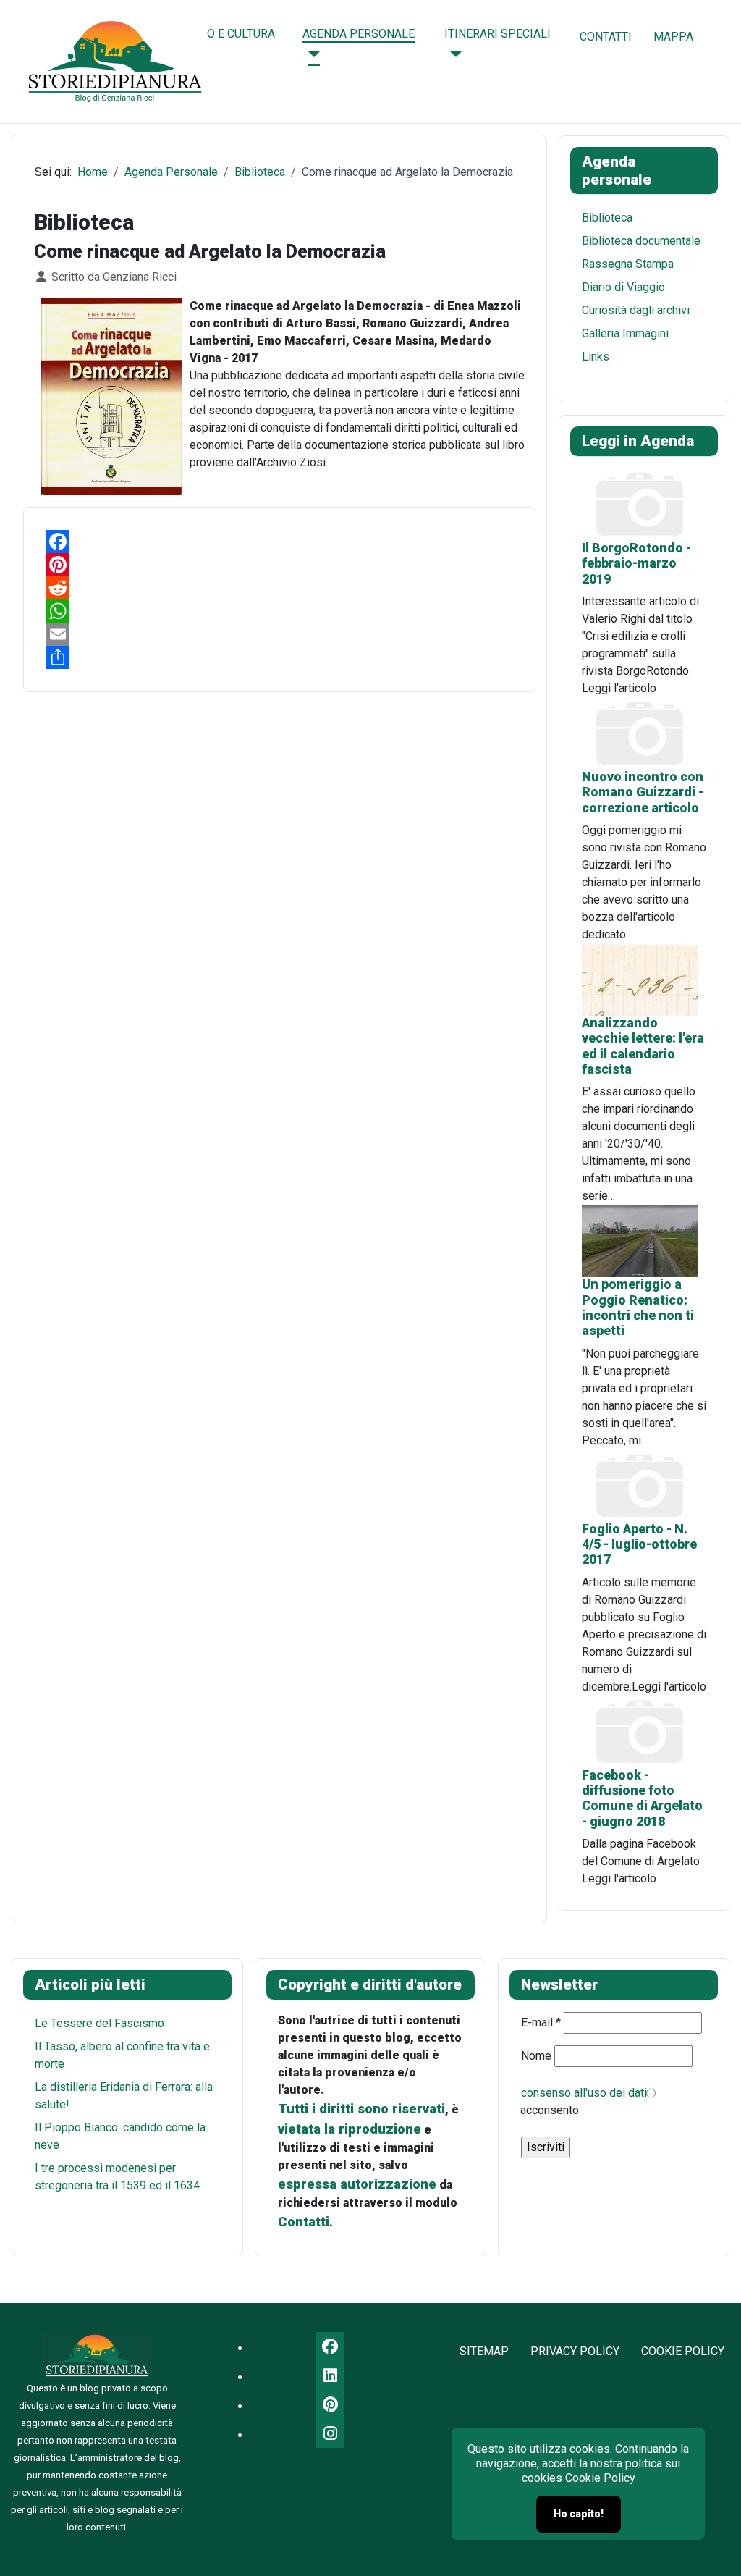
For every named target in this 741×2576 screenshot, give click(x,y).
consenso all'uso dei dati (584, 2093)
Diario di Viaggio (623, 287)
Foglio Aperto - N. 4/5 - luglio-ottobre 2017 (639, 1545)
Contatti (606, 37)
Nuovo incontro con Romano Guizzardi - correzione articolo (643, 792)
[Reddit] (279, 588)
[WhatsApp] (279, 611)
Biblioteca (607, 218)
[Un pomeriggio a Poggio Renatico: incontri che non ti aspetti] (640, 1241)
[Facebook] (279, 542)
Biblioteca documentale (641, 241)
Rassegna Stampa (628, 264)
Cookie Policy (683, 2351)
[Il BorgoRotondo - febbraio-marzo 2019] (640, 504)
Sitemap (484, 2351)
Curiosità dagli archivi (636, 310)
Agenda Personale (359, 34)
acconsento (550, 2110)
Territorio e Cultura (213, 34)
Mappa (673, 37)
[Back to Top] (716, 2549)
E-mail (541, 2023)
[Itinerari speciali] (453, 54)
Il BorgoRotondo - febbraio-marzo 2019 (636, 564)
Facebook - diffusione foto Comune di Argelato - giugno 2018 (642, 1798)
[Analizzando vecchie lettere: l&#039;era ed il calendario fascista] (640, 978)
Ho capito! (579, 2514)
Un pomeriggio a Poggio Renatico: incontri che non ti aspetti (638, 1308)
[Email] (279, 634)
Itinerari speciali (497, 34)
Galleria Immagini (625, 333)
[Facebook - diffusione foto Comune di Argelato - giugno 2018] (640, 1731)
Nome (536, 2056)
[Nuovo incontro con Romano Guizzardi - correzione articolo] (640, 732)
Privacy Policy (575, 2351)
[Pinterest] (279, 565)
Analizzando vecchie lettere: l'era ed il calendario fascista (643, 1046)
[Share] (279, 657)
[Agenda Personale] (311, 54)
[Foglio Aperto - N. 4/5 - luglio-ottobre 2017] (640, 1485)
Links (596, 357)
